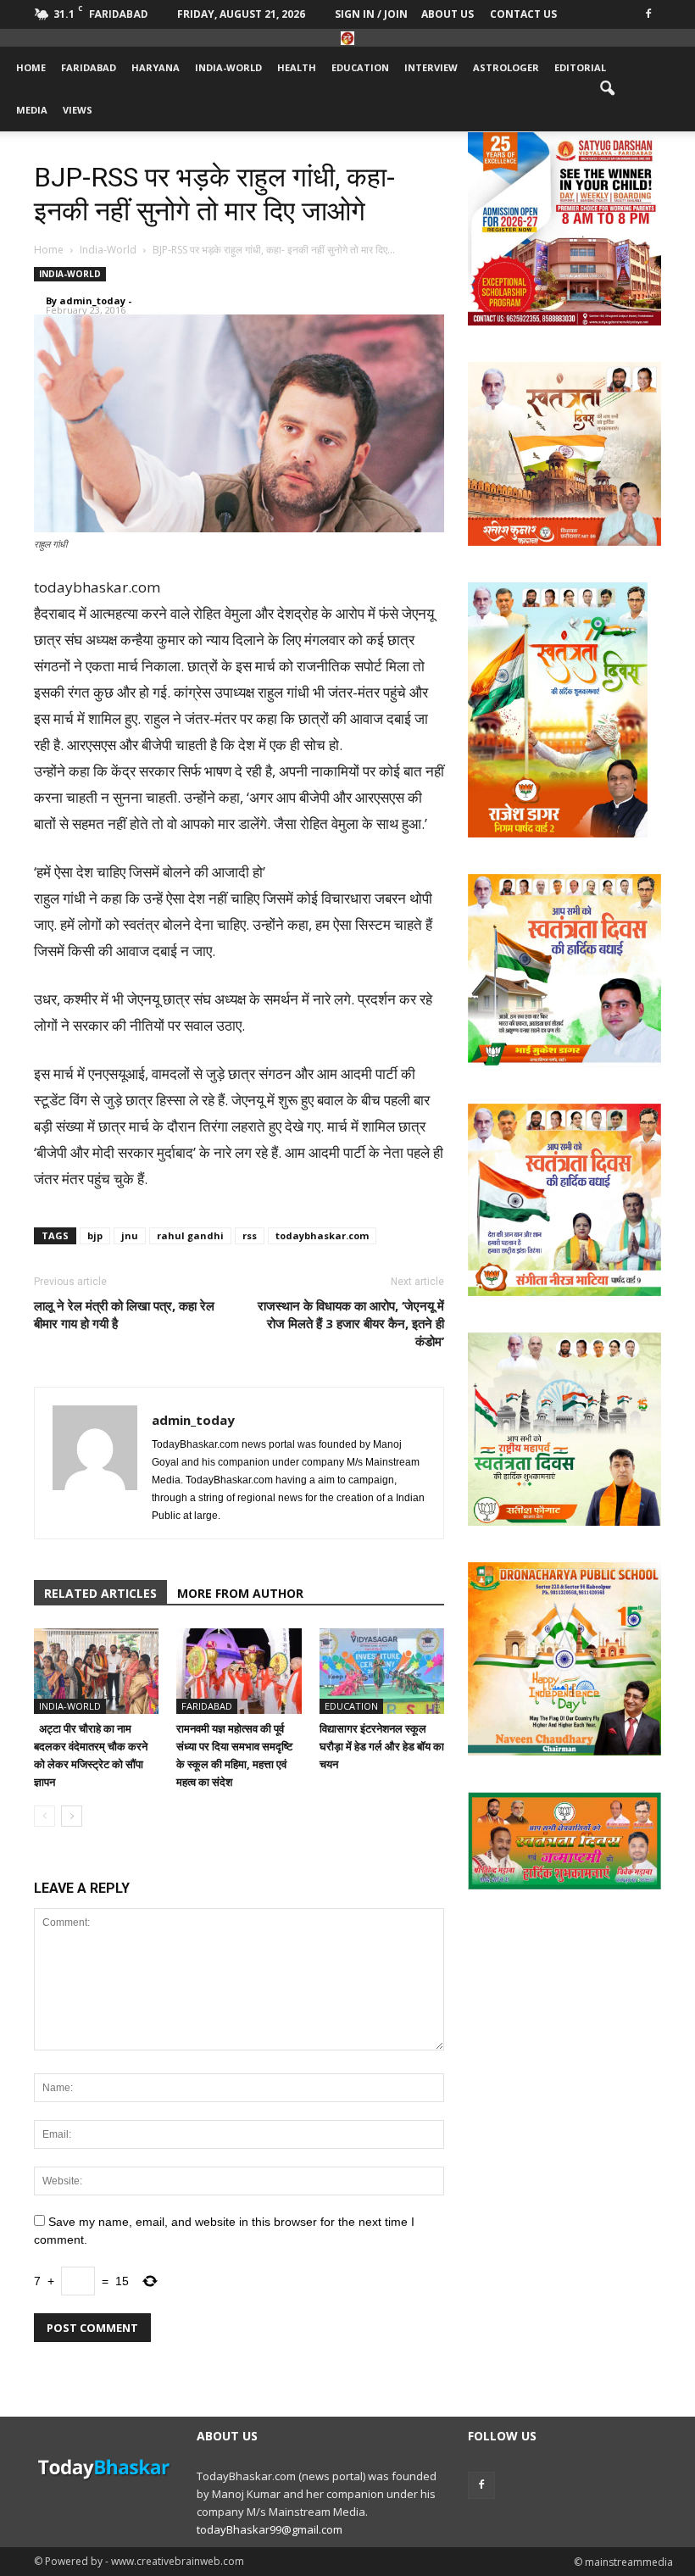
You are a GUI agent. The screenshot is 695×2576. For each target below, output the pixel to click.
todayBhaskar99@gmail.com (270, 2529)
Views (78, 110)
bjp (95, 1235)
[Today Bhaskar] (347, 38)
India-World (228, 67)
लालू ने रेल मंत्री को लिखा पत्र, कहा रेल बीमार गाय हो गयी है (124, 1314)
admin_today (92, 300)
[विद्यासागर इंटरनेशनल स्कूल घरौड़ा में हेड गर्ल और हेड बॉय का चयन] (382, 1671)
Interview (431, 67)
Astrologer (506, 67)
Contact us (523, 14)
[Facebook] (648, 12)
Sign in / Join (371, 14)
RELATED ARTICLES (100, 1593)
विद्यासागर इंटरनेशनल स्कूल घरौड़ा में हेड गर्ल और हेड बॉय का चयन (382, 1746)
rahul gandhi (190, 1235)
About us (448, 14)
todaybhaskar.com (322, 1235)
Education (360, 67)
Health (297, 67)
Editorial (580, 67)
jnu (130, 1235)
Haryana (156, 67)
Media (32, 110)
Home (31, 67)
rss (250, 1235)
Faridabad (89, 67)
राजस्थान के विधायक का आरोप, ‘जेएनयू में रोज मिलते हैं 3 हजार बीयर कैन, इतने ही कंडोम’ (351, 1323)
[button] (607, 89)
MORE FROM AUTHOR (240, 1593)
